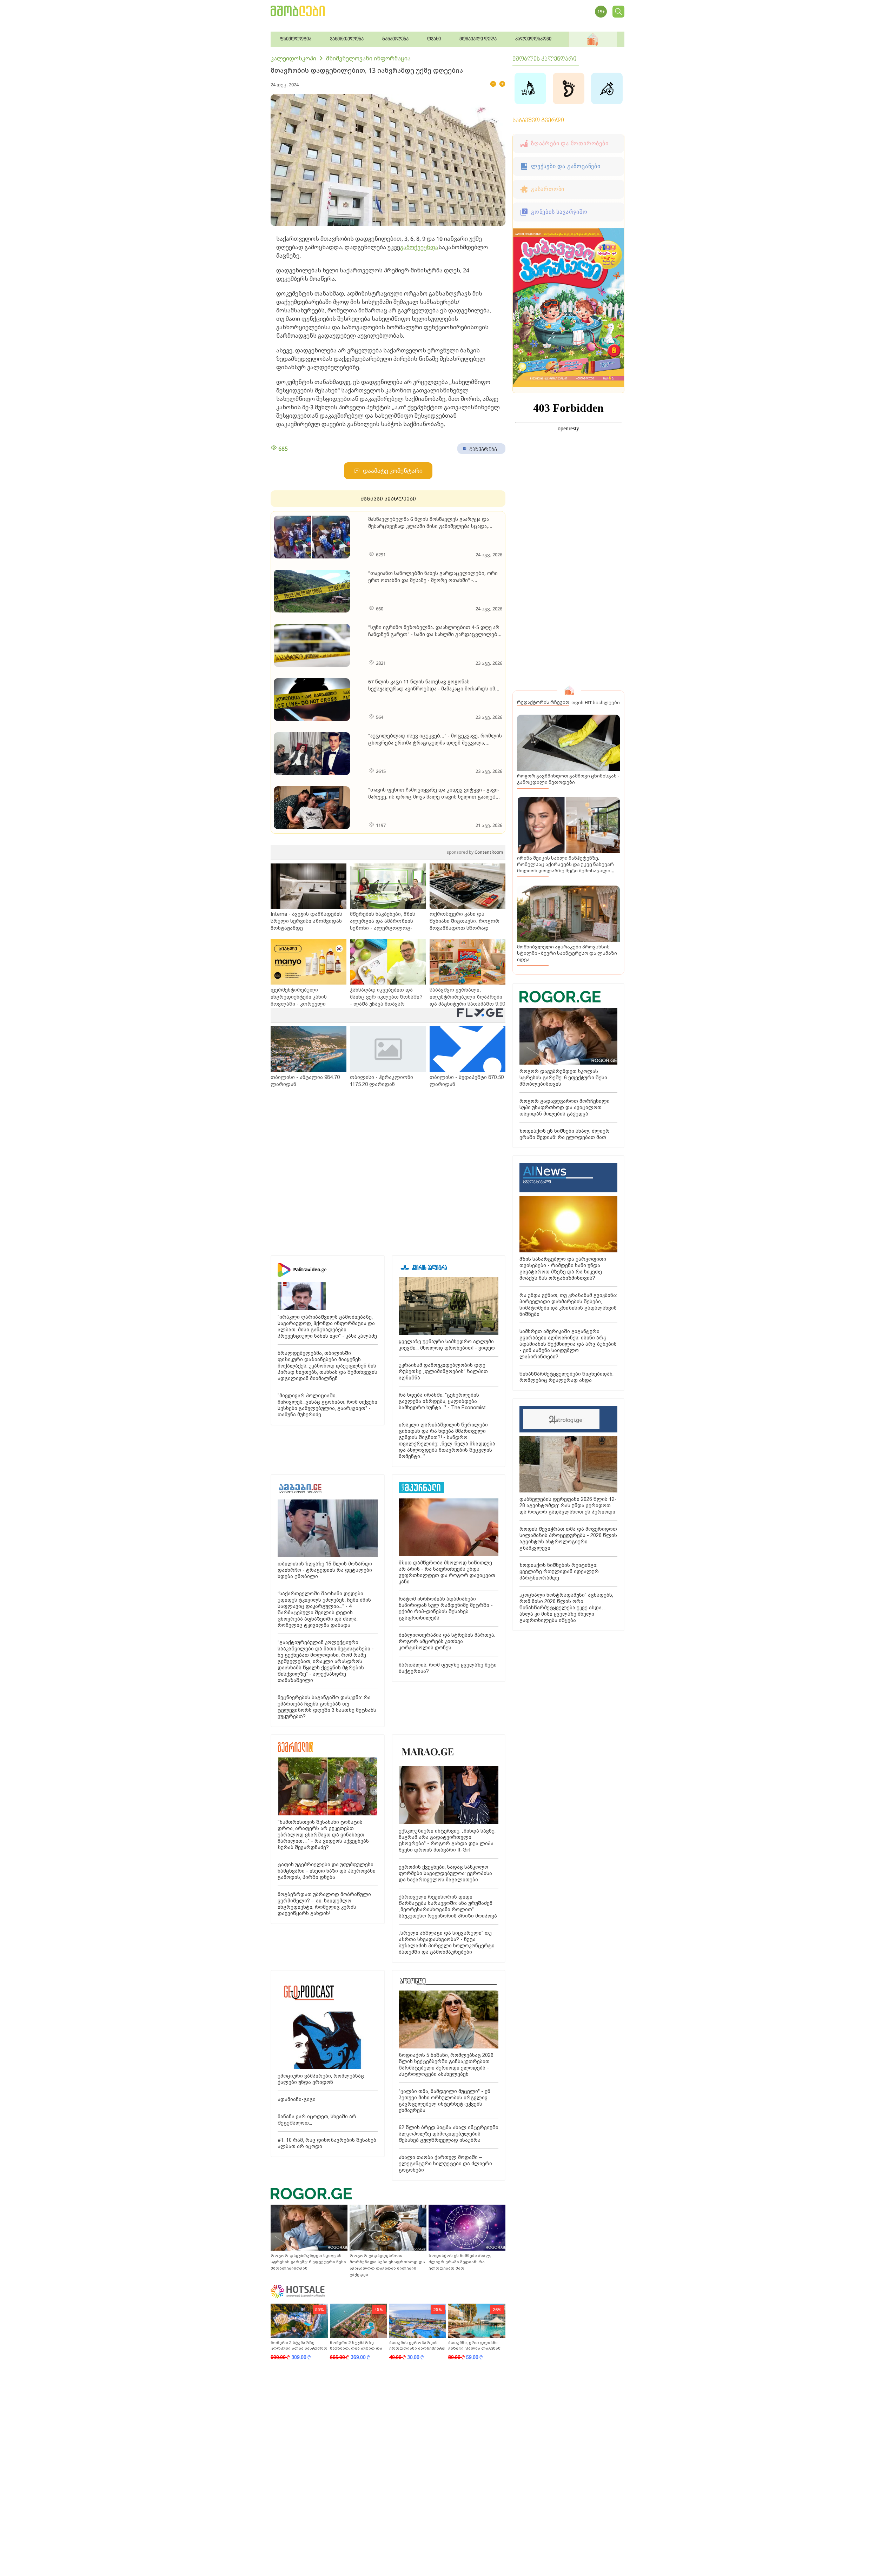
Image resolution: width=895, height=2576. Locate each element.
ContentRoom (475, 852)
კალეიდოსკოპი (293, 58)
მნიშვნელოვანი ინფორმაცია (368, 58)
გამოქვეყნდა (419, 247)
